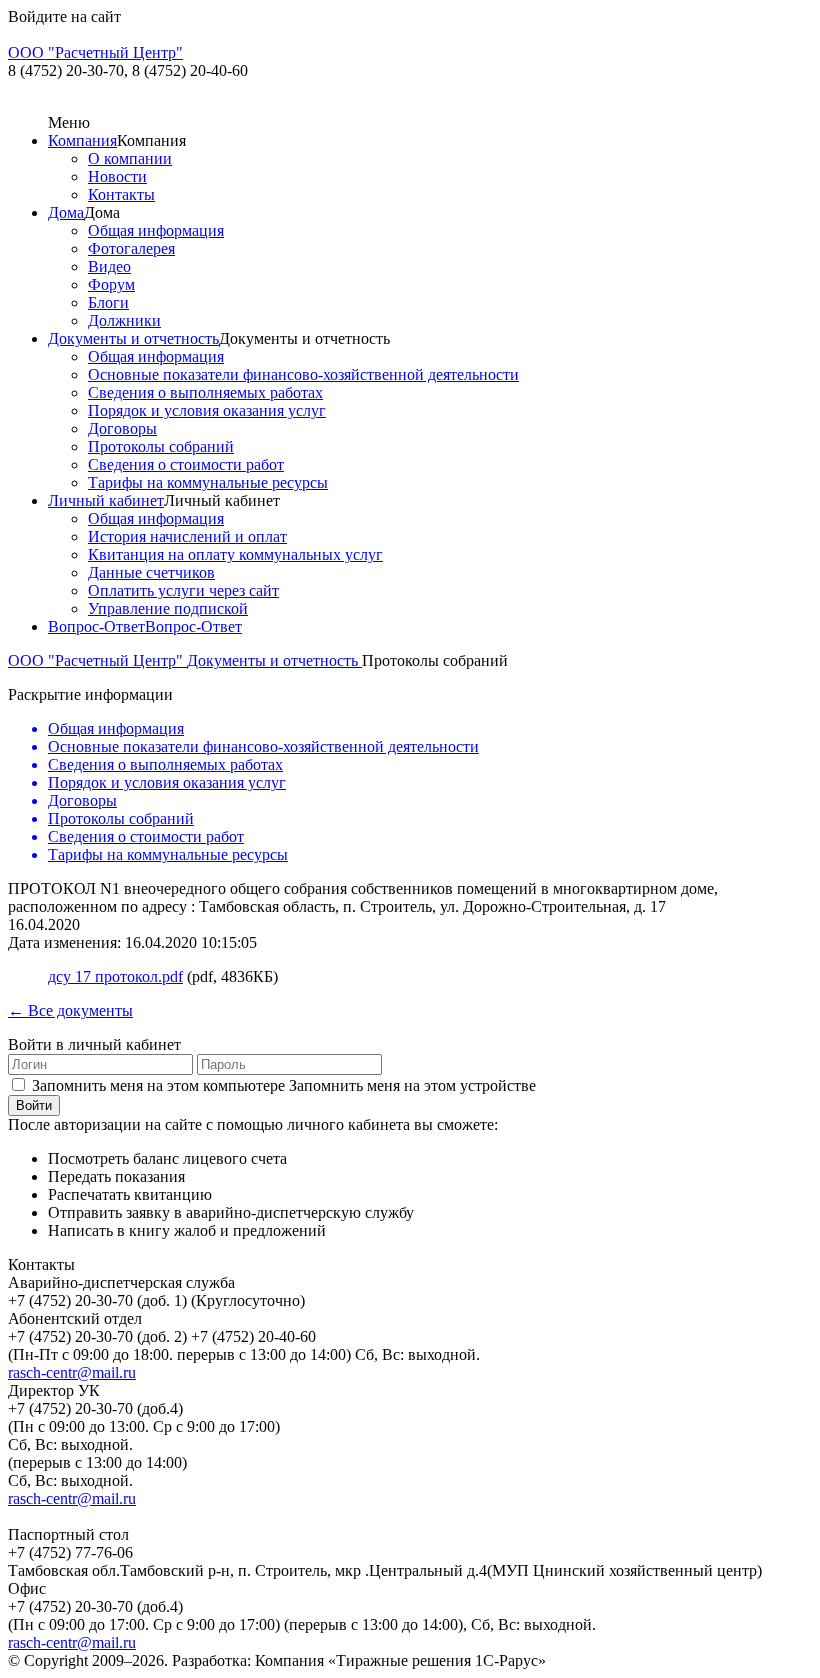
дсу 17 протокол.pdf (115, 976)
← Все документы (70, 1010)
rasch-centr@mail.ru (72, 1372)
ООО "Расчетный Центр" (97, 660)
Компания (82, 140)
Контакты (121, 194)
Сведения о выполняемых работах (205, 392)
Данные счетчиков (151, 572)
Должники (124, 320)
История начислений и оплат (187, 536)
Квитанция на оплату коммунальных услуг (235, 554)
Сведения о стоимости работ (186, 464)
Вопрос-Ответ (96, 626)
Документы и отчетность (133, 338)
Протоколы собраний (161, 446)
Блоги (108, 302)
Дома (66, 212)
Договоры (122, 428)
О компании (130, 158)
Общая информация (156, 230)
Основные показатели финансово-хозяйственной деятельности (303, 374)
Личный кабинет (106, 500)
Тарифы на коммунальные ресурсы (208, 482)
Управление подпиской (168, 608)
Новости (117, 176)
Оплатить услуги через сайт (183, 590)
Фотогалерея (131, 248)
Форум (111, 284)
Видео (109, 266)
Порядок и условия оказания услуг (207, 410)
